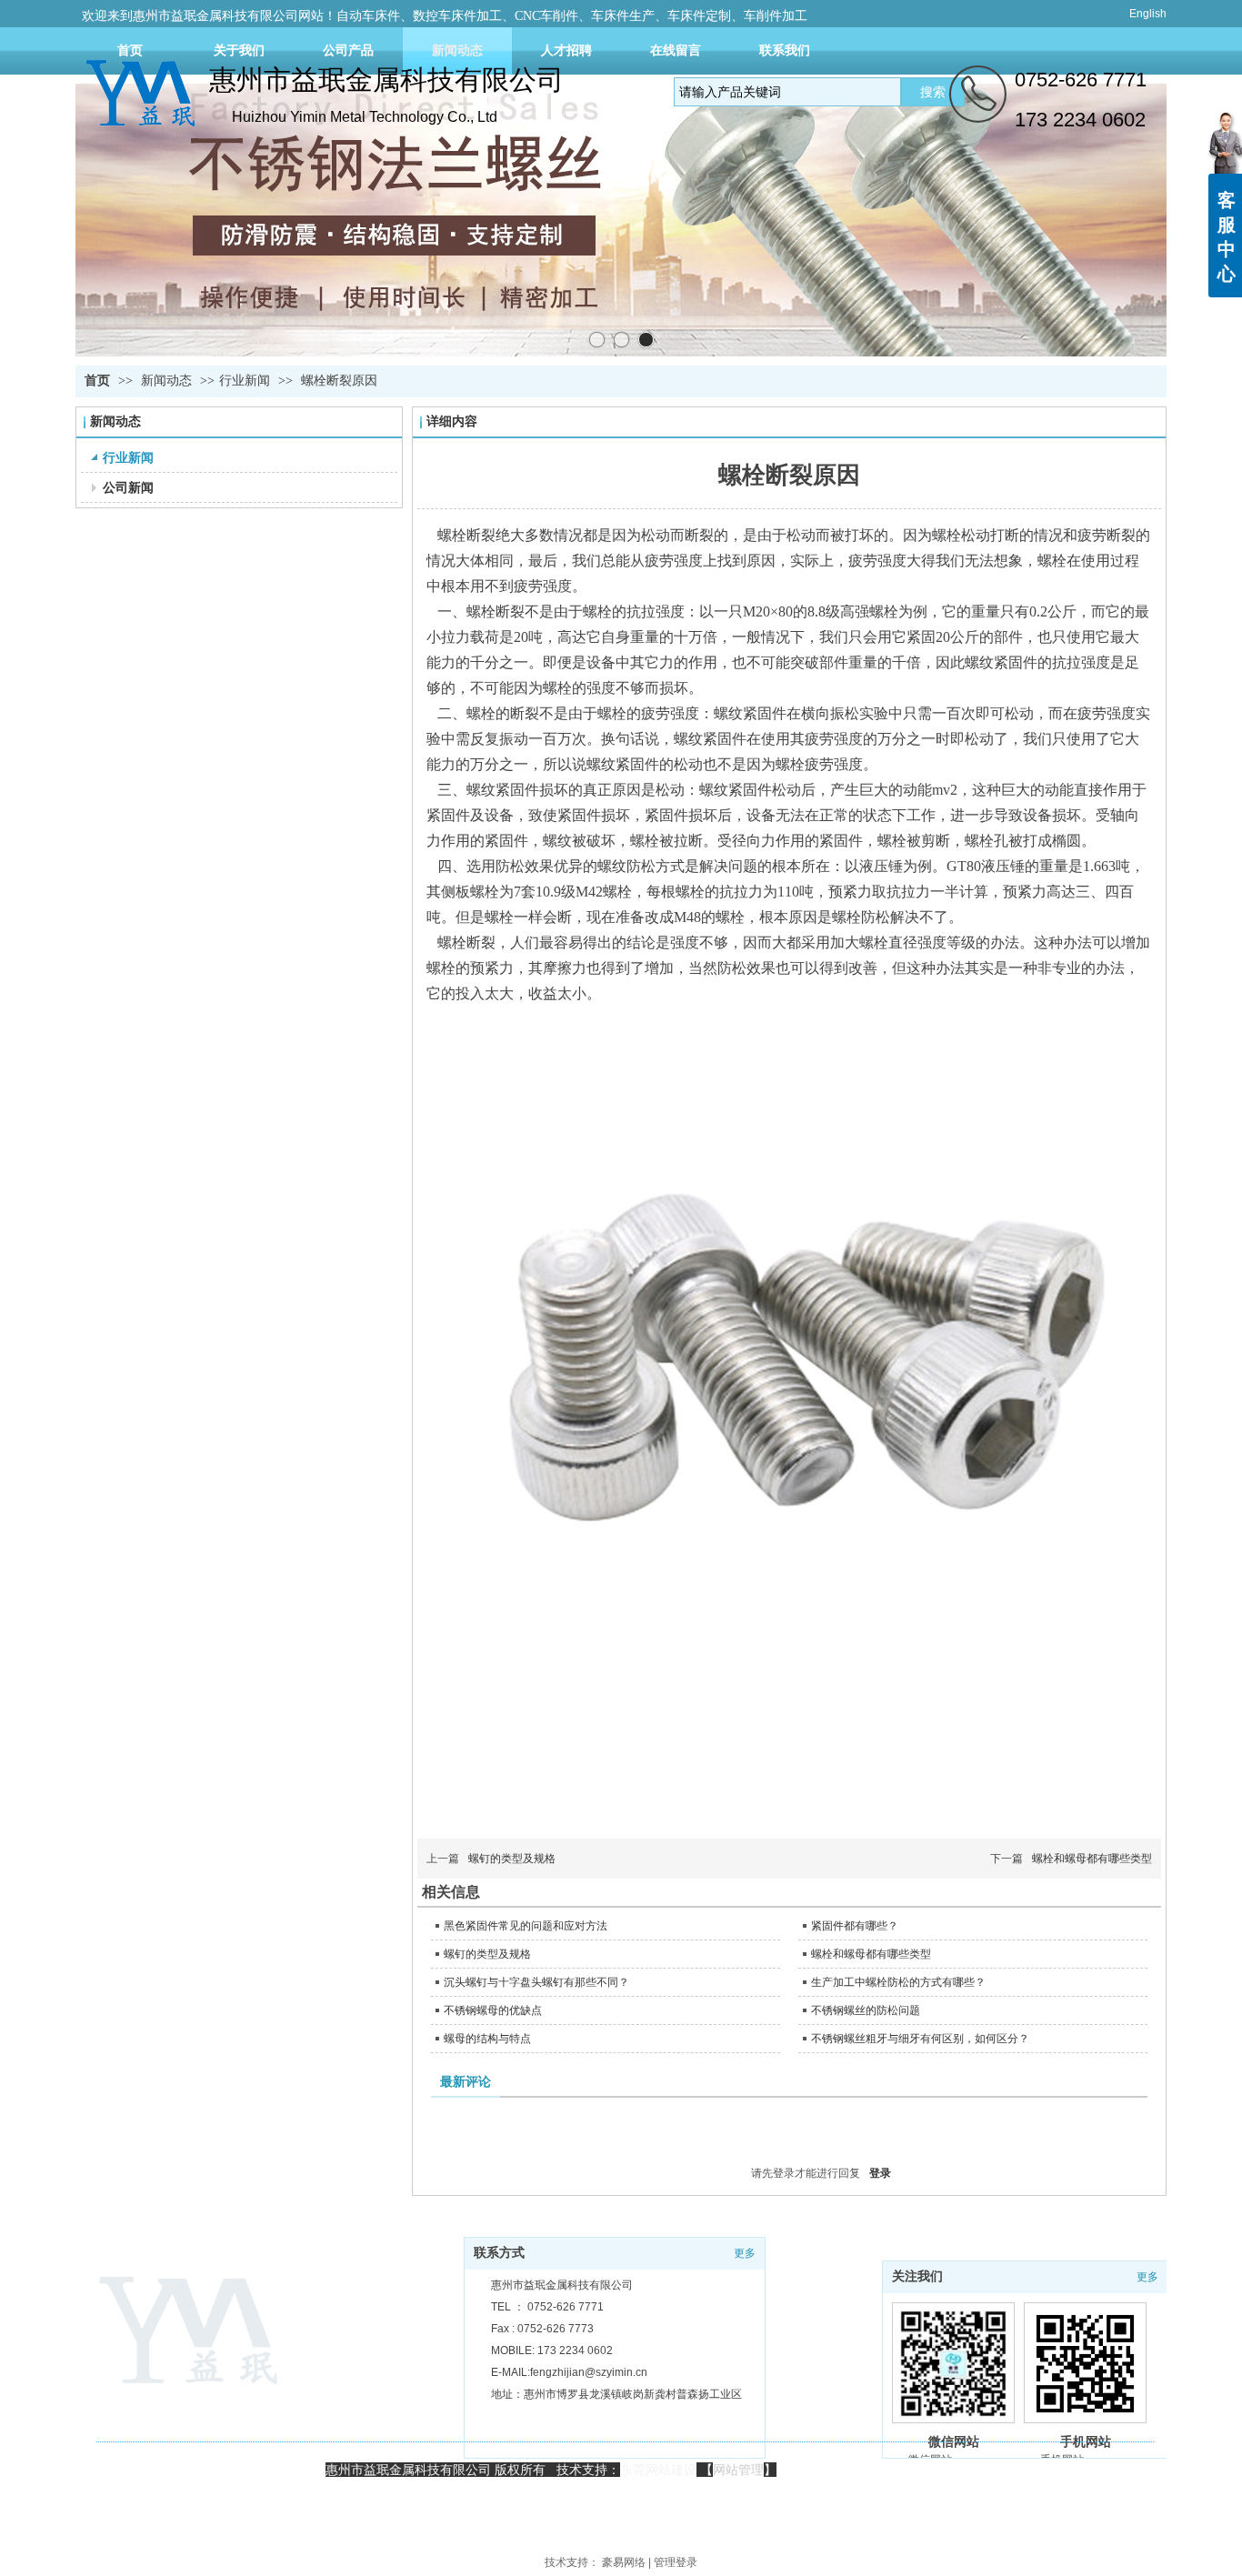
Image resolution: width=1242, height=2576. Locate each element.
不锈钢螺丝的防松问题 (866, 2010)
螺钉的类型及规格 (512, 1859)
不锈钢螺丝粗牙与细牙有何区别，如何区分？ (920, 2039)
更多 (1147, 2277)
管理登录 (676, 2562)
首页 (97, 381)
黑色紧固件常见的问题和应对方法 (526, 1926)
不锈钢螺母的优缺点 (493, 2010)
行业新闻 (245, 381)
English (1148, 14)
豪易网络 (624, 2562)
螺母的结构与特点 (487, 2039)
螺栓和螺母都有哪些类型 (1092, 1859)
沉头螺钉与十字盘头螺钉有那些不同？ (536, 1982)
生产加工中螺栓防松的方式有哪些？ (898, 1982)
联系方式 (499, 2253)
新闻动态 (168, 381)
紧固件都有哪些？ (855, 1926)
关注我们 (917, 2276)
